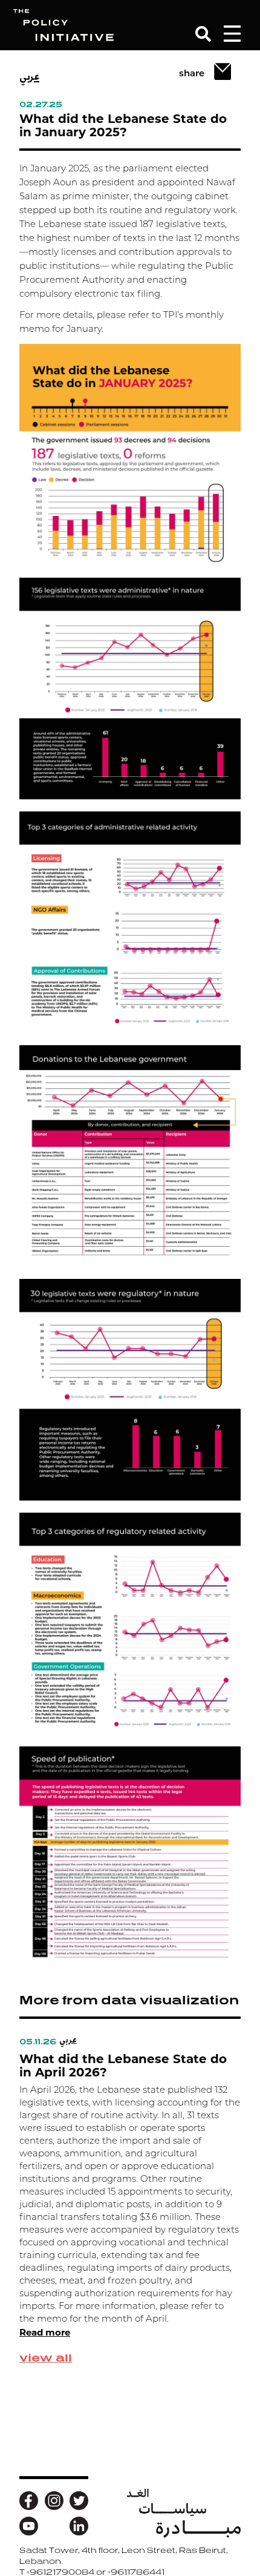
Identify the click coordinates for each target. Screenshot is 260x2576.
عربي (29, 76)
